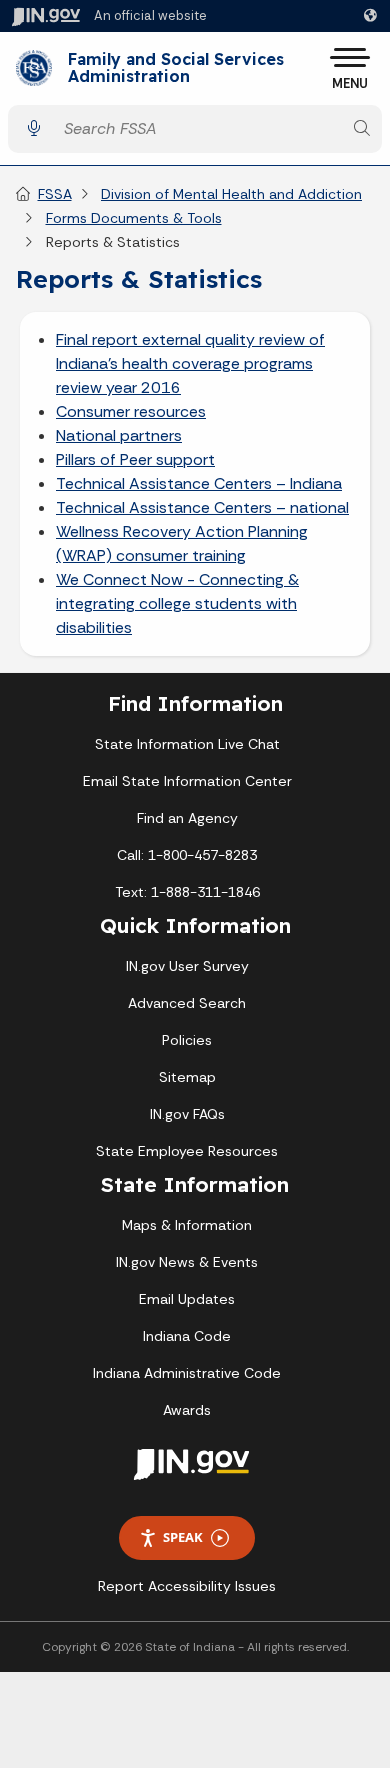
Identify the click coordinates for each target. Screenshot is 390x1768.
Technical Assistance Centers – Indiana (199, 483)
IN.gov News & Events (187, 1262)
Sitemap (187, 1077)
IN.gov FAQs (187, 1114)
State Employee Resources (187, 1151)
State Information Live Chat (187, 744)
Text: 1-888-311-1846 (187, 892)
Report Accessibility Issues (187, 1586)
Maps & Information (187, 1225)
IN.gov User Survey (187, 966)
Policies (187, 1040)
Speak (183, 1537)
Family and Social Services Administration (176, 68)
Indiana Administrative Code (187, 1373)
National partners (119, 435)
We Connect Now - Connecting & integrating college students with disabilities (177, 603)
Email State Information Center (187, 781)
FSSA (55, 194)
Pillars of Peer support (135, 459)
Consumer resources (131, 411)
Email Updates (187, 1299)
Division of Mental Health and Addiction (231, 194)
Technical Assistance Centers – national (202, 507)
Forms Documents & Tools (134, 218)
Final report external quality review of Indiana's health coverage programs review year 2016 (190, 363)
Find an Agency (187, 818)
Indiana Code (187, 1336)
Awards (187, 1410)
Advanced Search (187, 1003)
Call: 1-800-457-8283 (187, 855)
